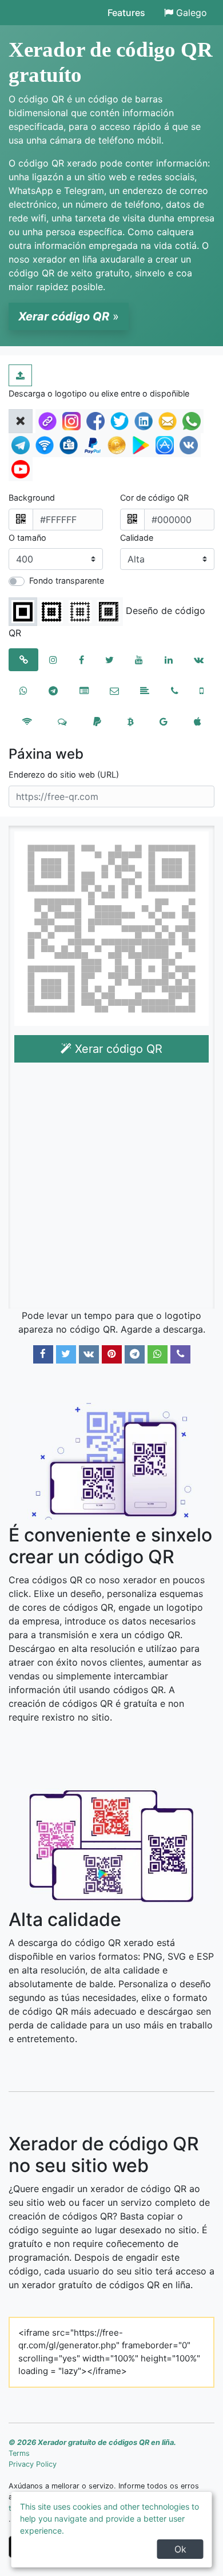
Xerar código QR (117, 1049)
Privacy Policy (33, 2464)
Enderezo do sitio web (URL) (64, 774)
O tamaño (27, 538)
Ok (180, 2549)
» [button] (69, 316)
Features (126, 13)
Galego (192, 13)
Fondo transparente (67, 580)
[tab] (23, 660)
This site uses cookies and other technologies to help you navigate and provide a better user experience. (109, 2518)
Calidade (137, 538)
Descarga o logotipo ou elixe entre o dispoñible (99, 393)
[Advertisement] (111, 1188)
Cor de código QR (154, 498)
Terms (19, 2453)
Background (32, 498)
